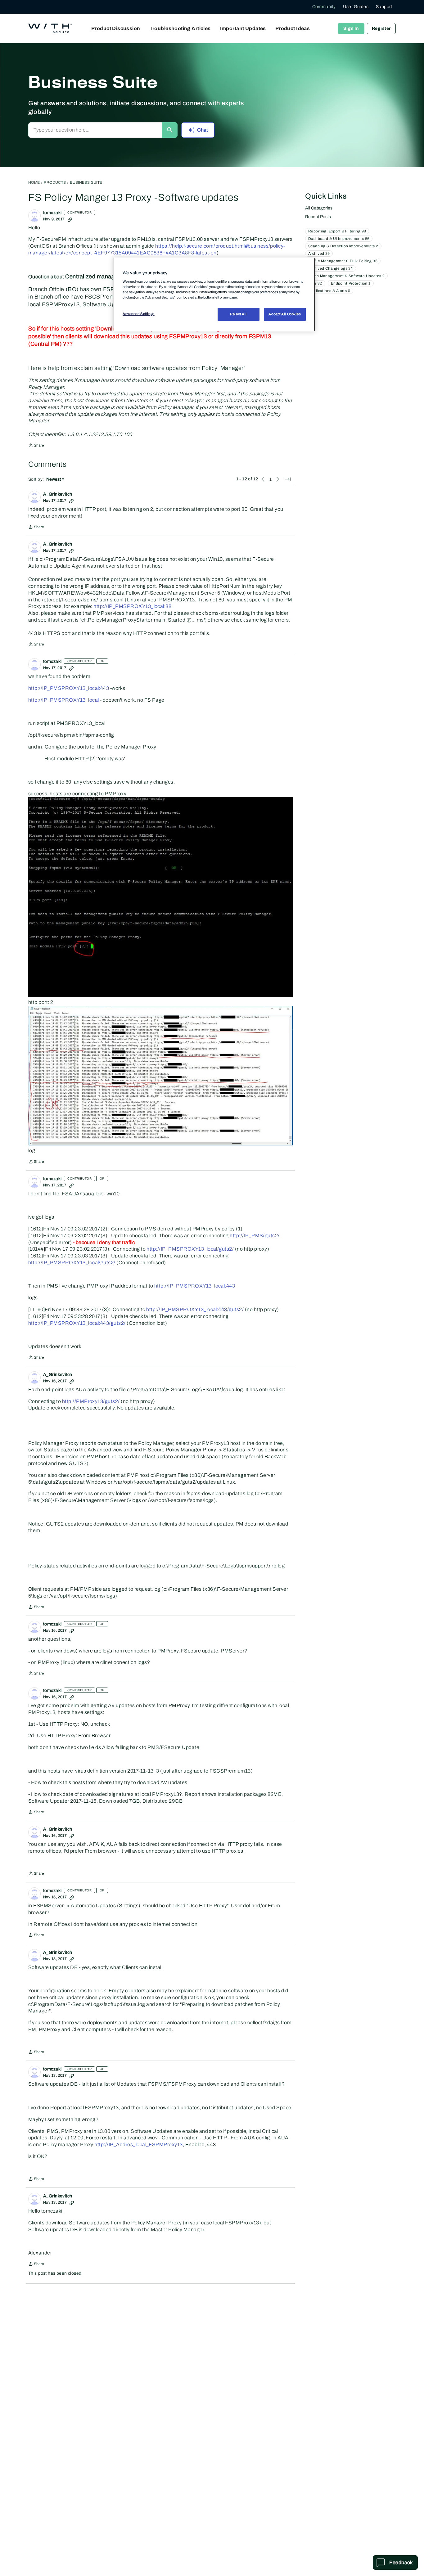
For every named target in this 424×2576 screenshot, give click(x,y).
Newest (54, 480)
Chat (203, 130)
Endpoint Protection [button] (351, 283)
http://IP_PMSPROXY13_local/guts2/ (190, 1249)
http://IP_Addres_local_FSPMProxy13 (138, 2144)
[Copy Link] (70, 219)
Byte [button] (315, 283)
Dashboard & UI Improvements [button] (339, 239)
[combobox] (95, 130)
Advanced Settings (139, 314)
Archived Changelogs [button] (331, 268)
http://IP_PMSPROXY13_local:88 (132, 606)
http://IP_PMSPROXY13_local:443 (69, 688)
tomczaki (52, 213)
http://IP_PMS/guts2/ (255, 1236)
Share (36, 446)
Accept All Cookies (285, 314)
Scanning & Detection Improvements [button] (343, 246)
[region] (214, 294)
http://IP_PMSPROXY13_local (63, 700)
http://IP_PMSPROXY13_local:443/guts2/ (195, 1309)
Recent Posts (318, 217)
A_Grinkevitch (58, 494)
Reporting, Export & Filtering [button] (337, 231)
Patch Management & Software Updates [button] (346, 276)
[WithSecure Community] (50, 29)
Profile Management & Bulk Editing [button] (343, 261)
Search (170, 130)
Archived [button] (319, 254)
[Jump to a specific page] (288, 479)
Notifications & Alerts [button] (329, 291)
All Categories (319, 208)
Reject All (238, 314)
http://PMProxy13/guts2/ (91, 1401)
